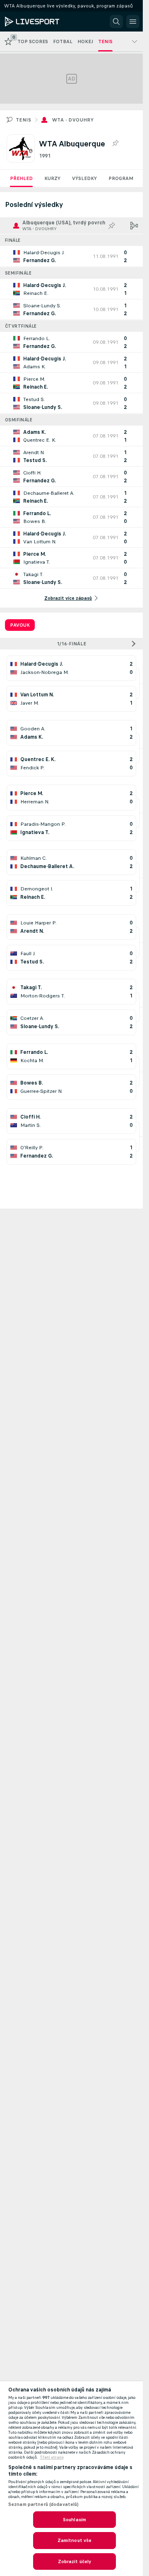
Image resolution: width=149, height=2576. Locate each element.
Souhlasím (74, 2520)
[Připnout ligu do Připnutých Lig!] (115, 144)
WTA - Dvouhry (73, 120)
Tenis (23, 120)
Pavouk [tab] (20, 625)
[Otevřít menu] (133, 22)
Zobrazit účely (75, 2561)
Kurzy (52, 178)
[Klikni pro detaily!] (71, 256)
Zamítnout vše (75, 2540)
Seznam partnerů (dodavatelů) (43, 2504)
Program (121, 178)
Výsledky (84, 178)
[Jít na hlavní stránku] (42, 22)
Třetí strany (52, 2457)
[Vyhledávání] (116, 22)
